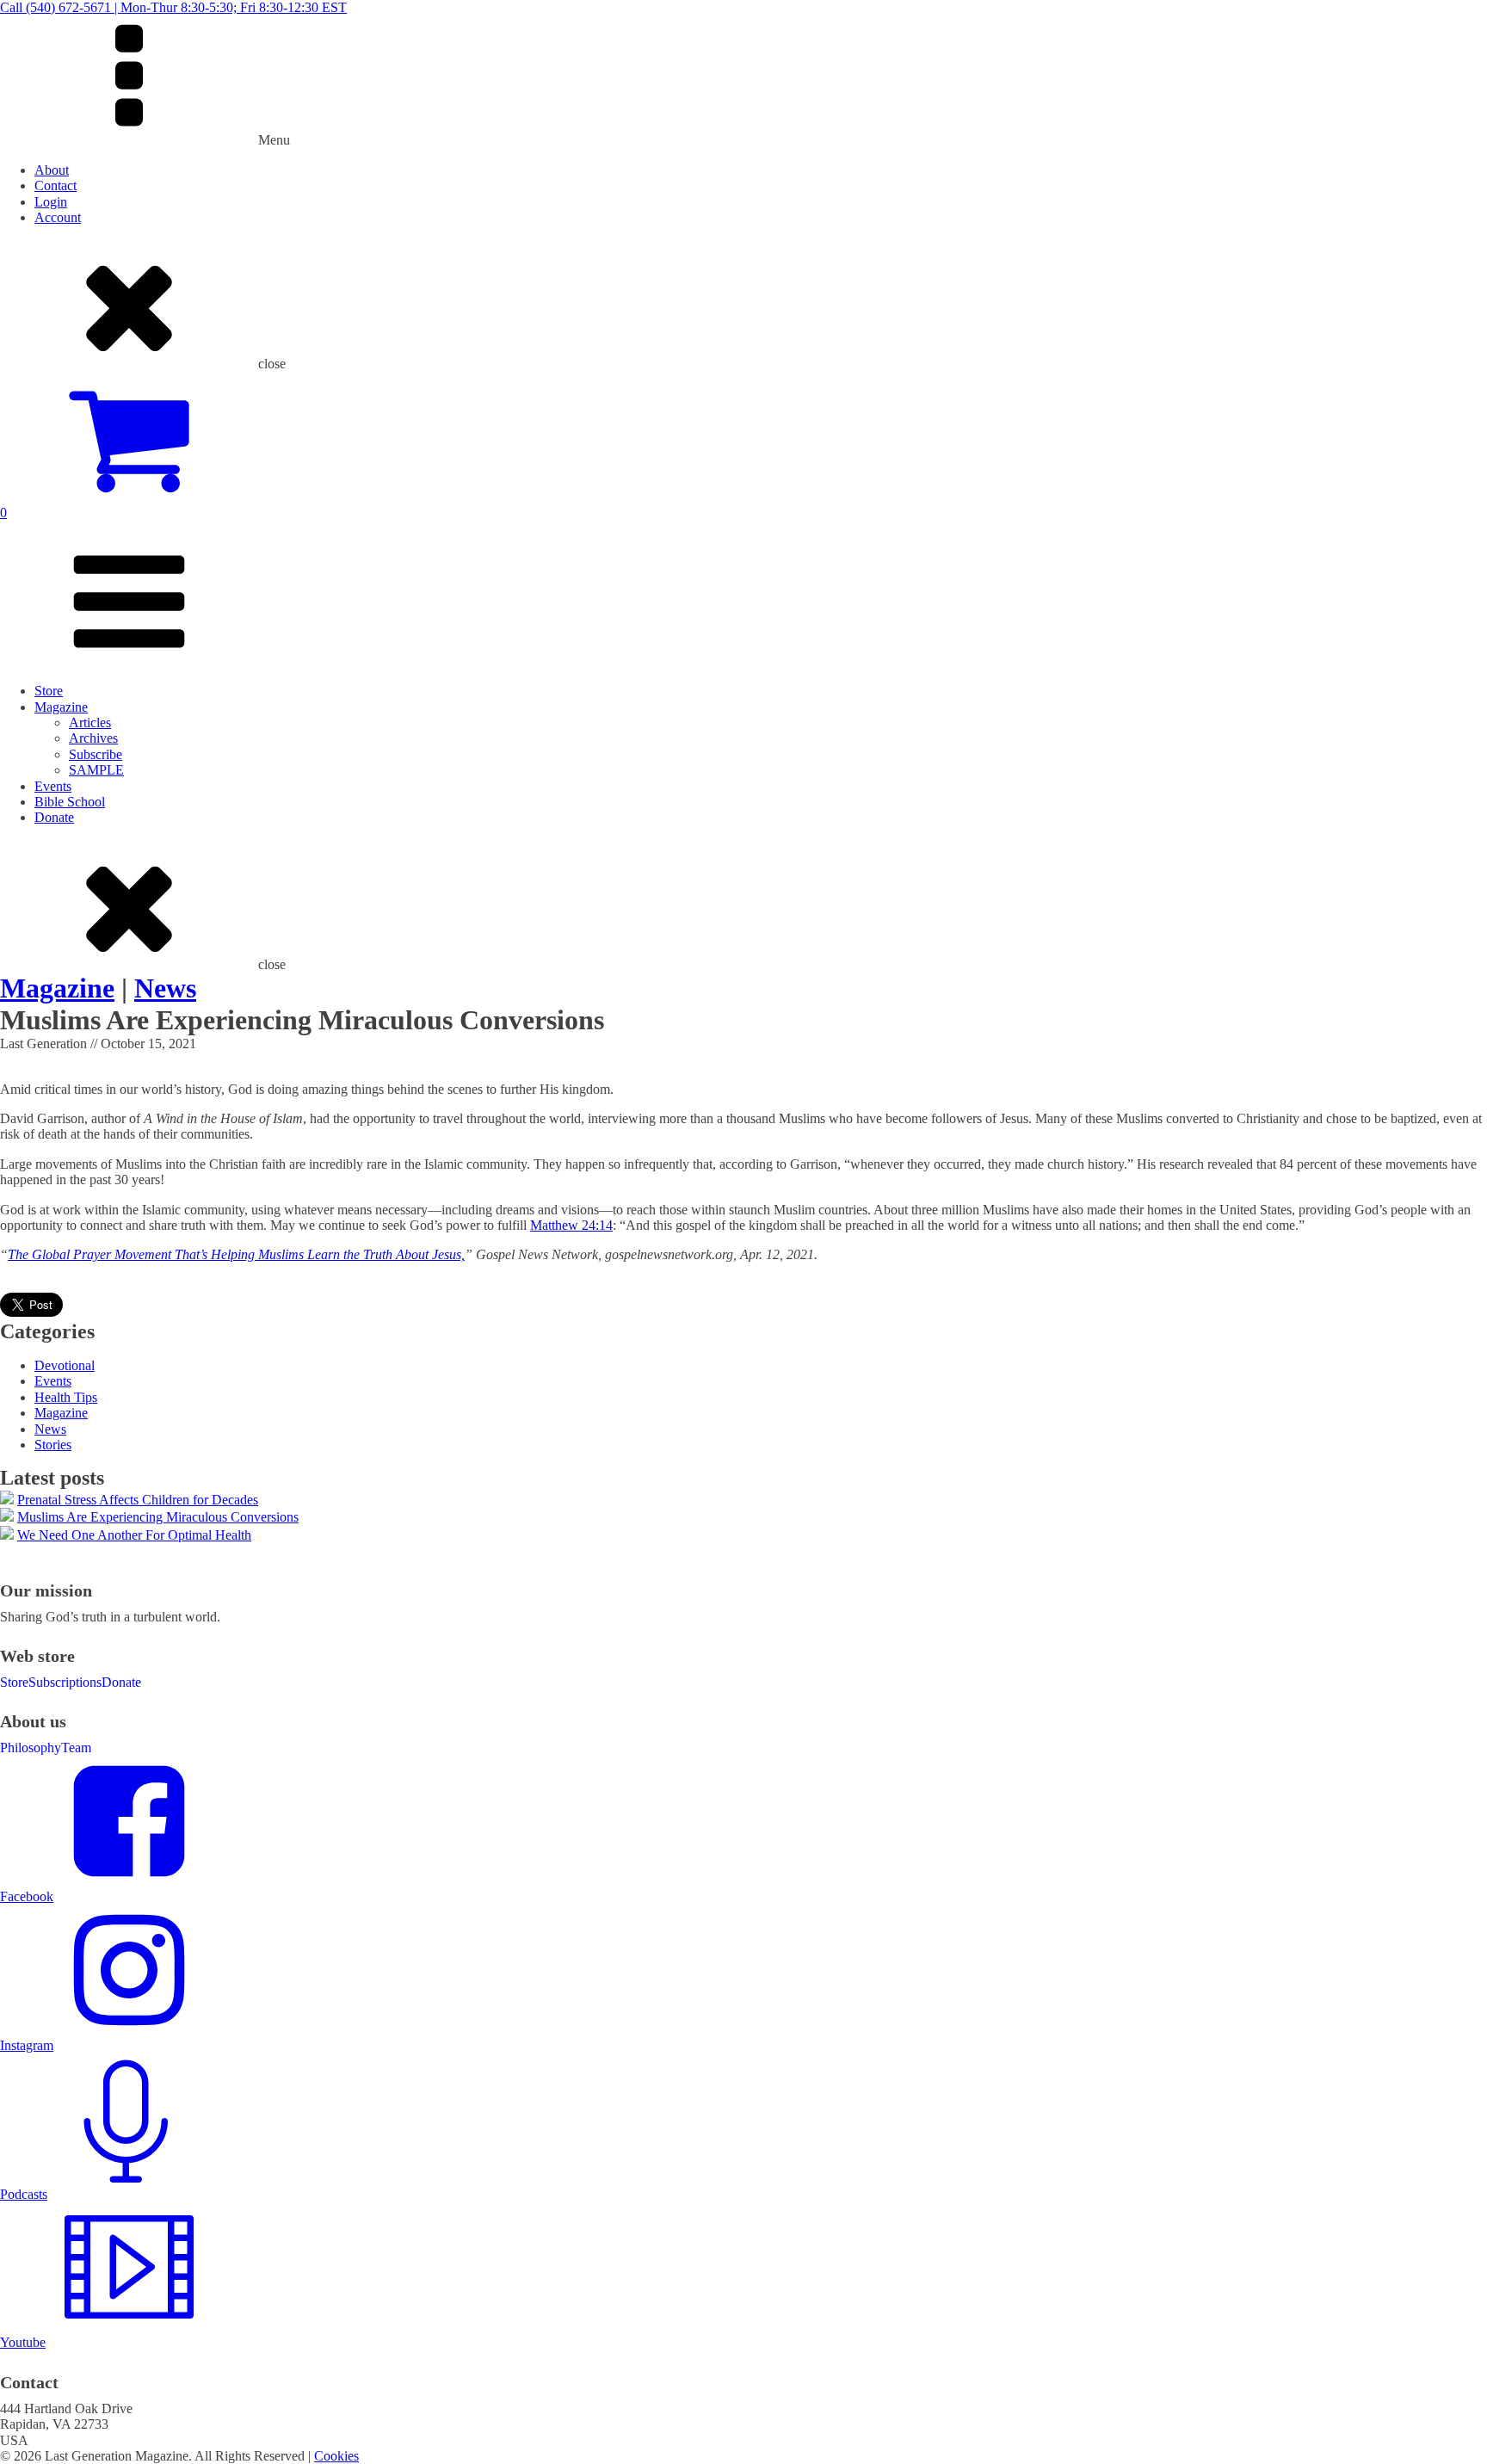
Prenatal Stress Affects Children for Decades (138, 1500)
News (165, 988)
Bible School (70, 802)
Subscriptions (65, 1682)
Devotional (65, 1365)
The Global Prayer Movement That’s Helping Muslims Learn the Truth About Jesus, (236, 1254)
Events (53, 786)
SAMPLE (96, 770)
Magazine (61, 707)
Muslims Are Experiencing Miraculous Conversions (158, 1517)
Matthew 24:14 (571, 1225)
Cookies (336, 2456)
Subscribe (96, 754)
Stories (53, 1445)
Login (51, 202)
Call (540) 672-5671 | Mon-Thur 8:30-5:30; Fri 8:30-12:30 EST (173, 7)
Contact (56, 185)
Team (76, 1748)
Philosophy (31, 1748)
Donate (54, 817)
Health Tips (66, 1397)
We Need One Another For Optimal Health (134, 1535)
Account (58, 217)
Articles (90, 723)
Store (49, 691)
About (52, 170)
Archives (93, 738)
